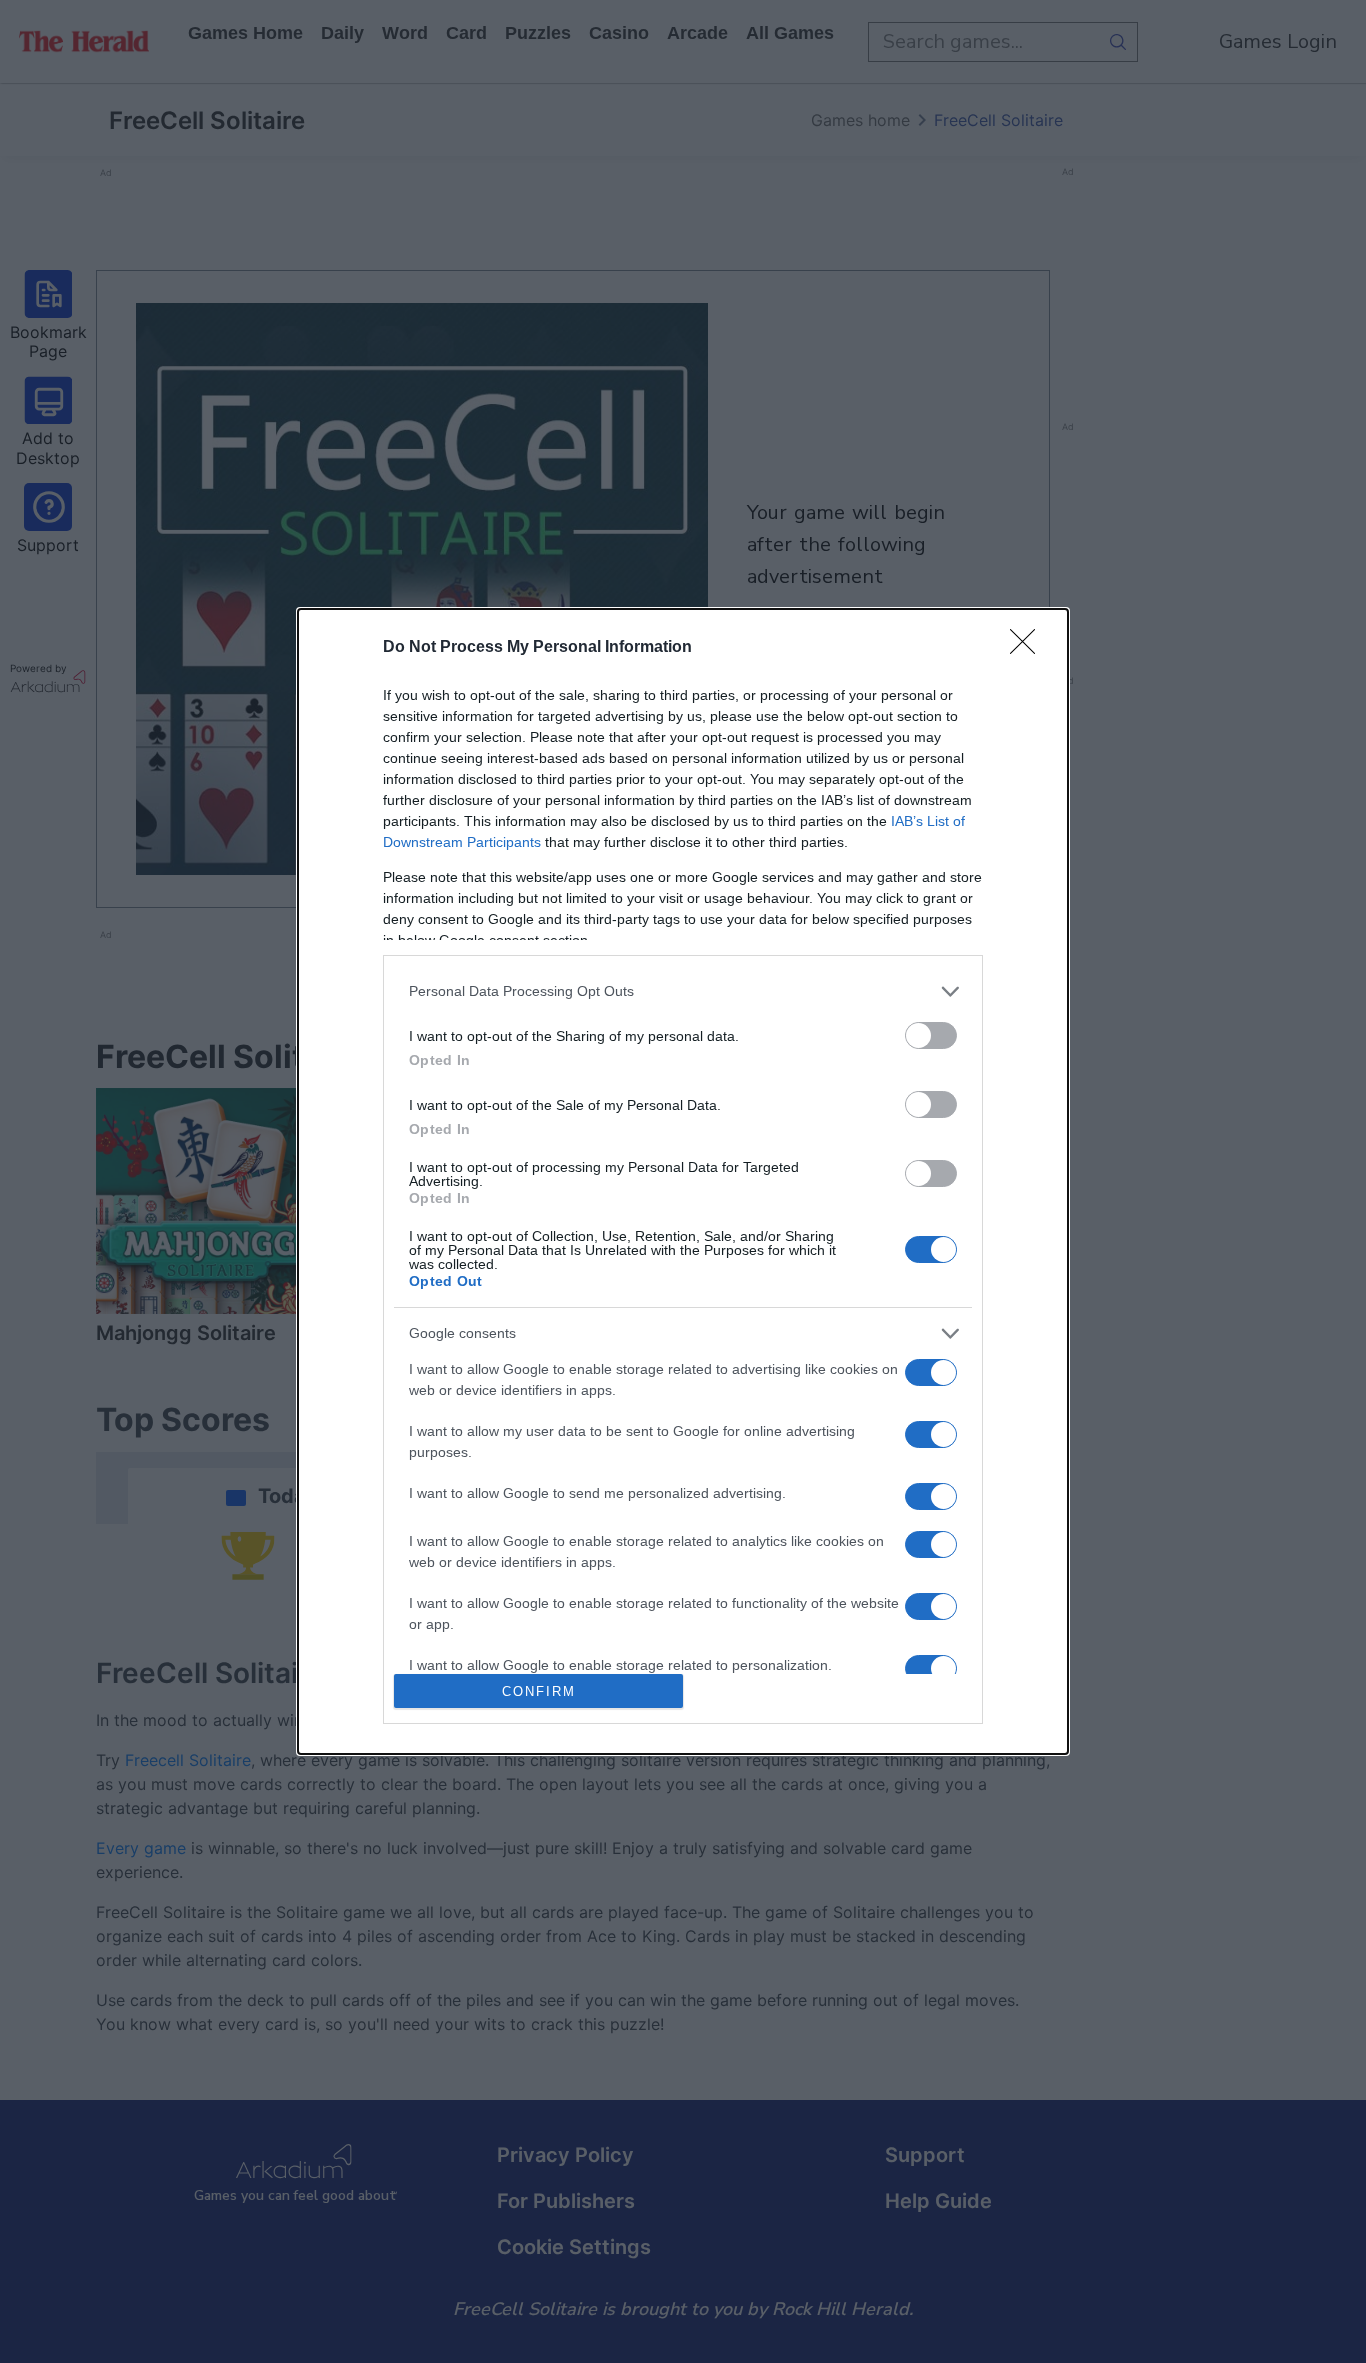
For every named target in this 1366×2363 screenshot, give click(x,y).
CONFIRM (539, 1691)
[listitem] (683, 991)
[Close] (1029, 648)
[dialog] (683, 1182)
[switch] (931, 1035)
